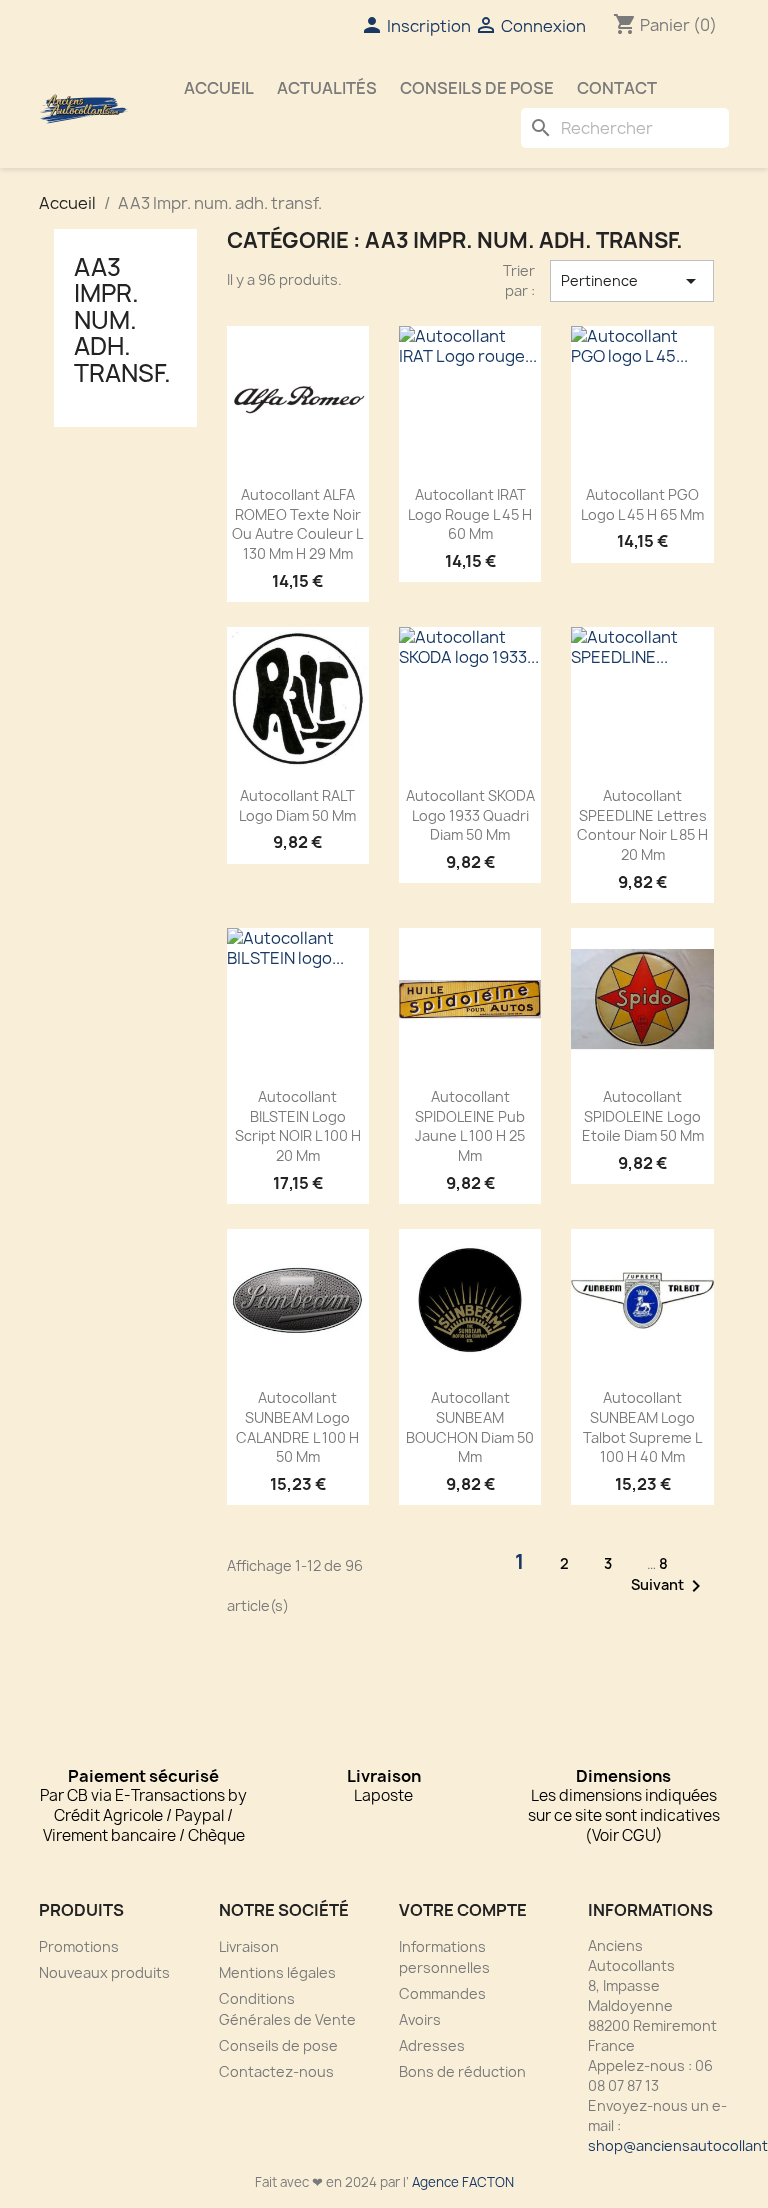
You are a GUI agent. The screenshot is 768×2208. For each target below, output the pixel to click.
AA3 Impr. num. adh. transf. (122, 320)
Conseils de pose (477, 88)
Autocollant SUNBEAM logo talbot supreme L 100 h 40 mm (642, 1427)
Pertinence (632, 281)
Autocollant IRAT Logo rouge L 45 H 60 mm (470, 514)
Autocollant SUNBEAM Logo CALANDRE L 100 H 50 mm (297, 1427)
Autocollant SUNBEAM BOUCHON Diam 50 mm (470, 1427)
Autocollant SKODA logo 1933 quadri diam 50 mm (470, 815)
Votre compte (463, 1910)
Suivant (669, 1586)
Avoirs (420, 2019)
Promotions (79, 1946)
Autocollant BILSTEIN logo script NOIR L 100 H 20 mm (298, 1126)
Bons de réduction (462, 2071)
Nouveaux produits (104, 1972)
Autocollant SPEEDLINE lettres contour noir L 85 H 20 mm (642, 825)
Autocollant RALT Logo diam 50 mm (297, 805)
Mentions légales (277, 1972)
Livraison (249, 1946)
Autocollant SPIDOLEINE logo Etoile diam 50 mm (643, 1116)
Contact (617, 88)
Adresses (432, 2045)
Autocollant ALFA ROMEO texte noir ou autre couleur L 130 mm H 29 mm (297, 524)
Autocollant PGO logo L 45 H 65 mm (642, 504)
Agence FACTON (463, 2182)
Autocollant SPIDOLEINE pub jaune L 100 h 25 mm (470, 1126)
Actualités (327, 88)
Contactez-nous (276, 2071)
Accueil (219, 88)
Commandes (442, 1993)
